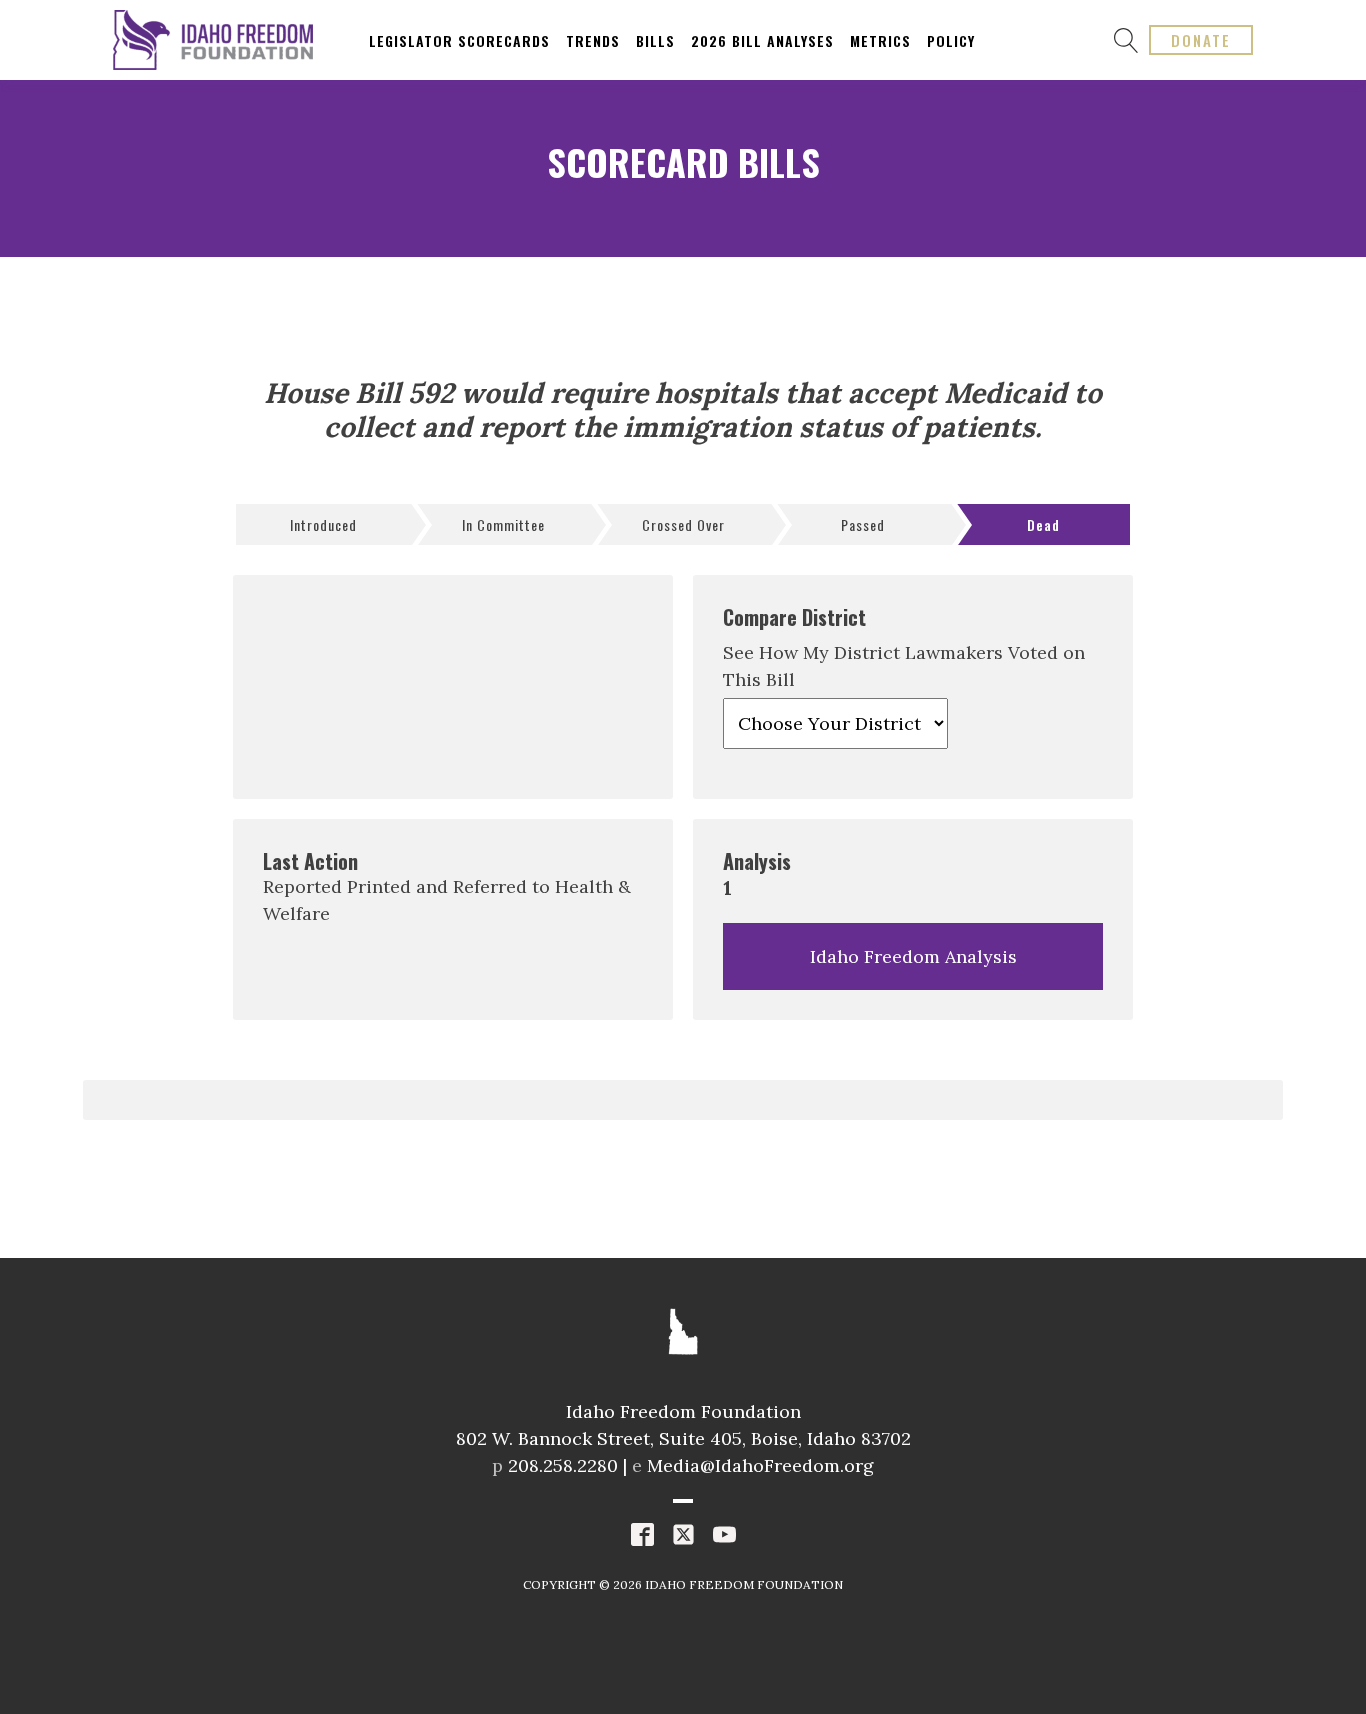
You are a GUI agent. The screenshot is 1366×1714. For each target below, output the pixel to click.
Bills (655, 40)
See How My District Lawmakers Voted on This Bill (904, 666)
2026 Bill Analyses (762, 40)
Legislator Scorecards (459, 40)
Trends (593, 40)
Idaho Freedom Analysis (913, 956)
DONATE (1201, 40)
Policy (951, 40)
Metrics (880, 40)
